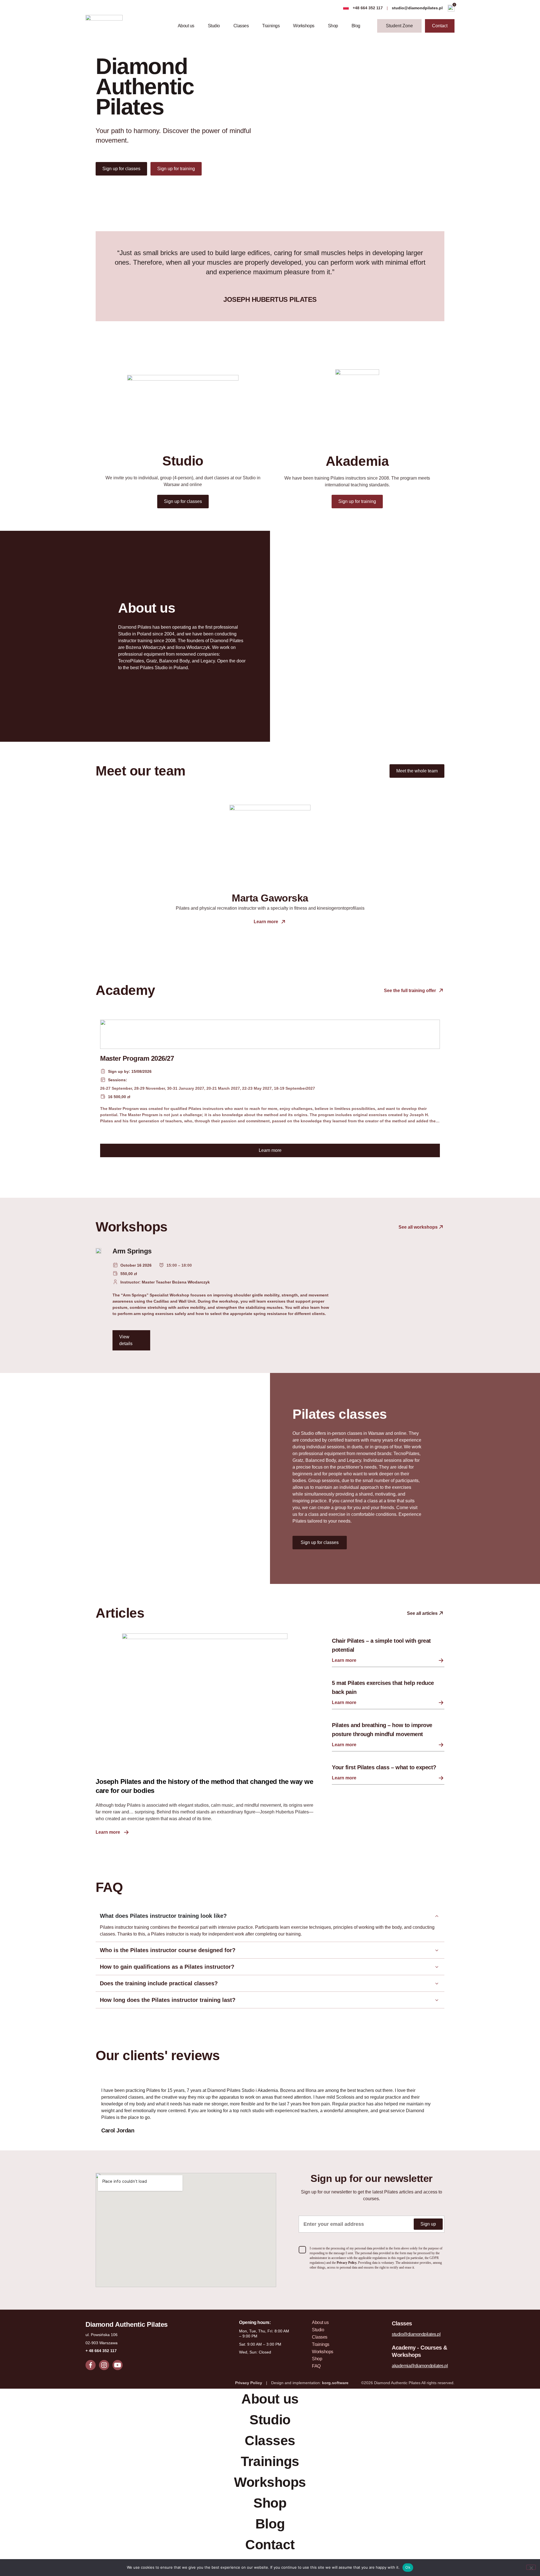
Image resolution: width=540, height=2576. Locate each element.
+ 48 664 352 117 (101, 2351)
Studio (214, 26)
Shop (333, 26)
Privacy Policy (249, 2383)
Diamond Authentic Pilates (127, 2324)
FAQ (316, 2366)
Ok (408, 2567)
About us (186, 26)
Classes (241, 26)
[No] (531, 2567)
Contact (270, 2545)
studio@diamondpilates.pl (418, 8)
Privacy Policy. (347, 2263)
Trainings (271, 26)
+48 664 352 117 (368, 8)
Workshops (304, 26)
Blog (356, 26)
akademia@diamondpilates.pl (420, 2366)
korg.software (335, 2383)
